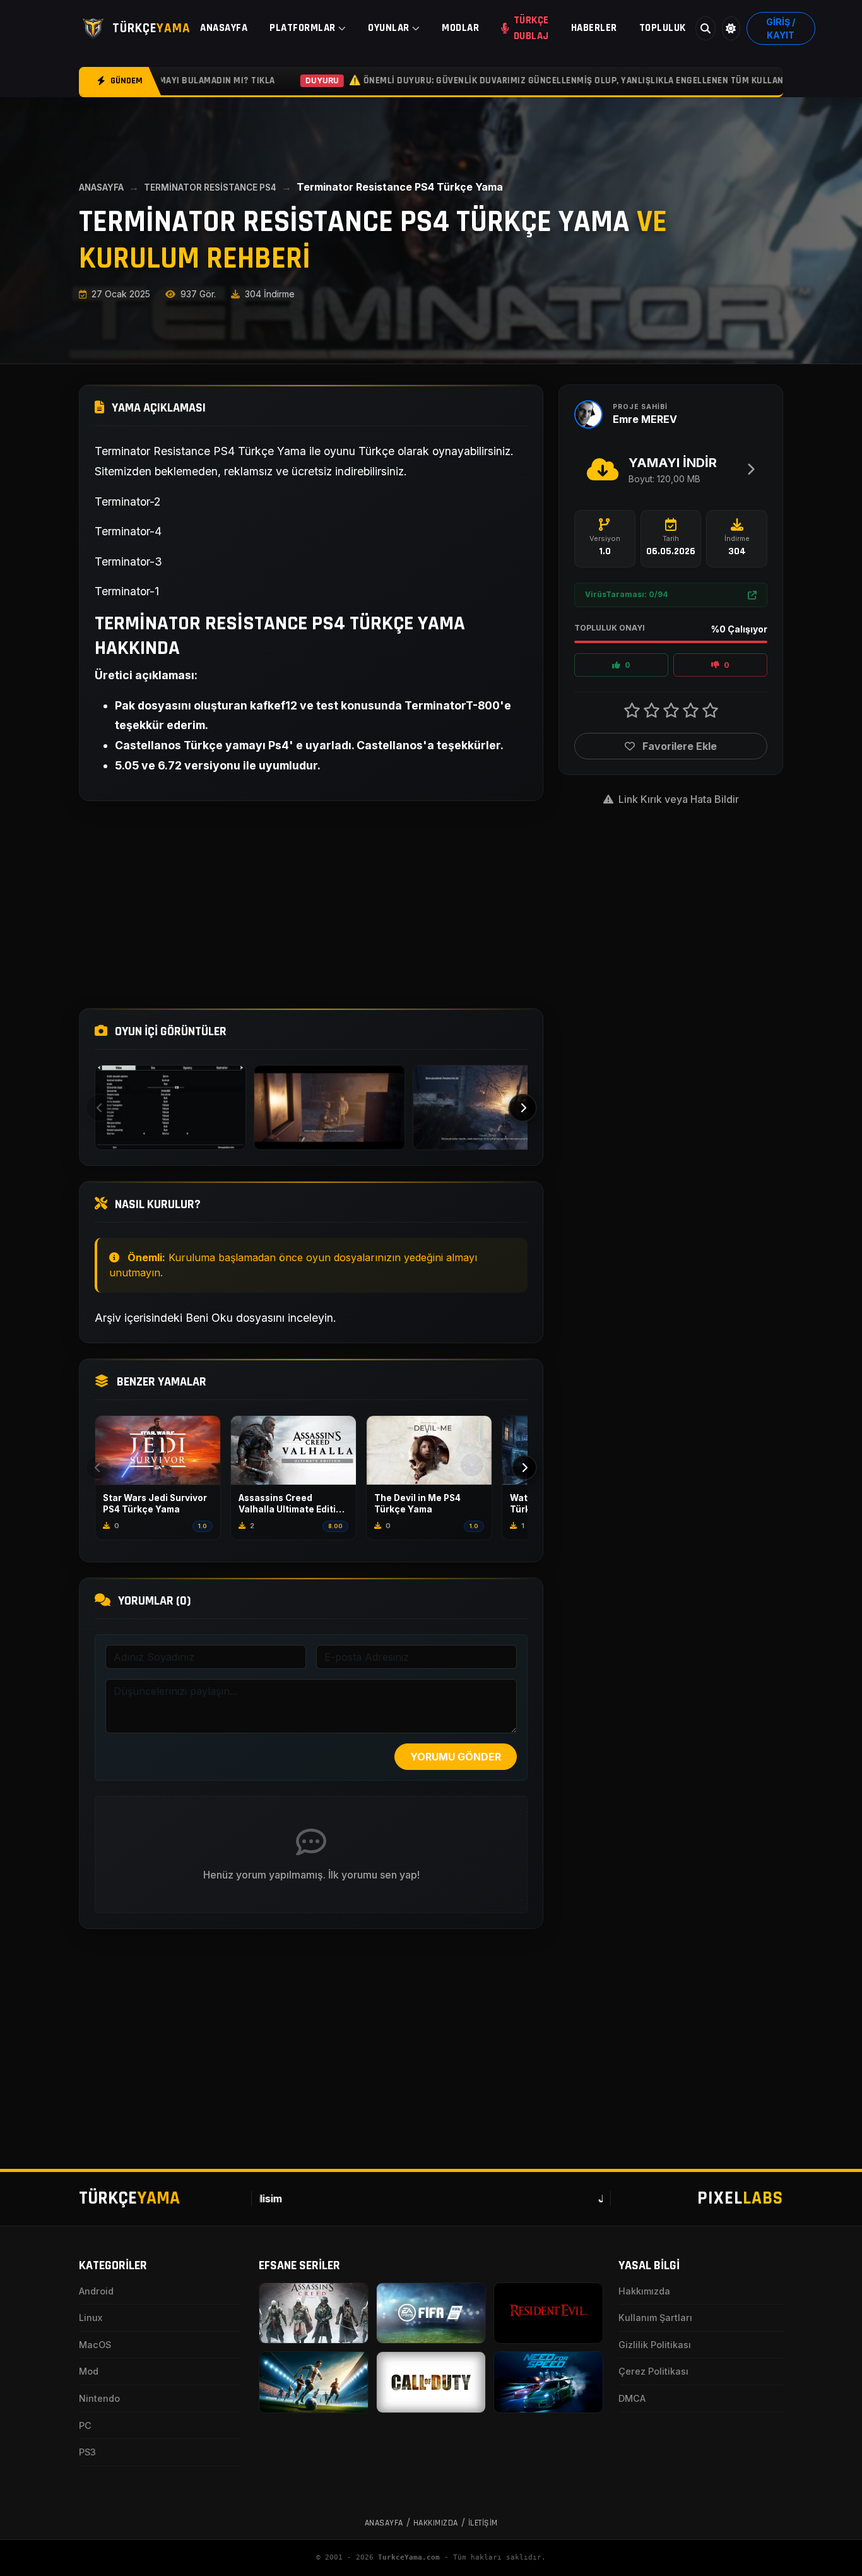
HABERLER (594, 28)
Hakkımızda (644, 2291)
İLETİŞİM (483, 2523)
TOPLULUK (663, 28)
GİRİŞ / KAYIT (781, 28)
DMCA (632, 2398)
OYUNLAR (389, 28)
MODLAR (460, 28)
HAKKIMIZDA (436, 2523)
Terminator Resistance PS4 (210, 187)
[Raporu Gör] (752, 595)
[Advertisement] (311, 905)
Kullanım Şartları (655, 2318)
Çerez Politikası (653, 2371)
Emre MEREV (645, 419)
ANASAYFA (224, 28)
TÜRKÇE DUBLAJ (531, 28)
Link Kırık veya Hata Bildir (677, 799)
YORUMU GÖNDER (456, 1757)
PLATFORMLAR (303, 28)
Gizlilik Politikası (655, 2345)
